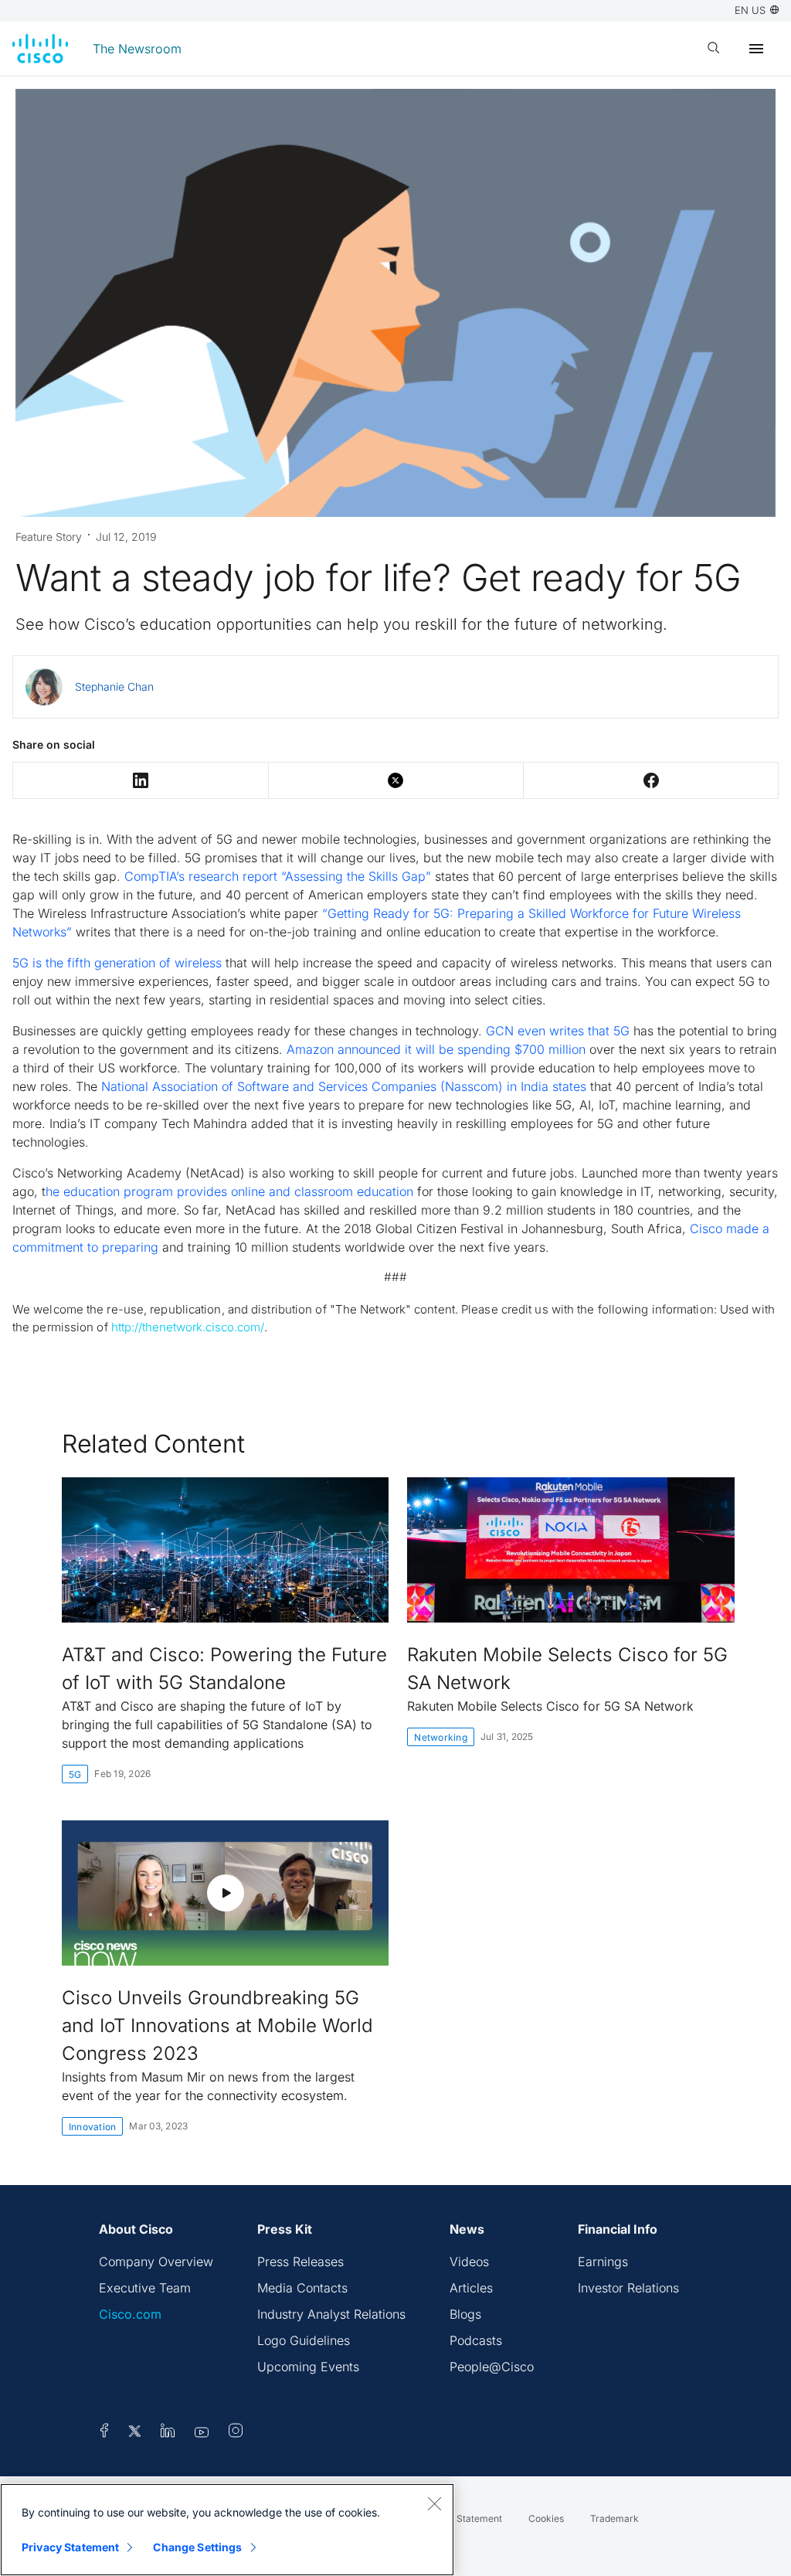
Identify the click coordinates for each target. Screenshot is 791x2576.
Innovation (92, 2127)
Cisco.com (130, 2314)
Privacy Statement (70, 2547)
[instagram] (236, 2433)
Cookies (546, 2518)
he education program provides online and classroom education (229, 1191)
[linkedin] (168, 2433)
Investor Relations (628, 2288)
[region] (227, 2530)
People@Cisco (492, 2367)
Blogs (465, 2314)
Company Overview (156, 2262)
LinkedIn (141, 780)
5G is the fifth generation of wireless (117, 963)
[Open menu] (756, 49)
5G (75, 1774)
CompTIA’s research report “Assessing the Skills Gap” (278, 876)
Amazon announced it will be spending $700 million (436, 1049)
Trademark (614, 2518)
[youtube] (202, 2433)
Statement (479, 2518)
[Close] (434, 2503)
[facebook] (104, 2433)
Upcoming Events (308, 2367)
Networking (440, 1737)
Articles (471, 2288)
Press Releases (300, 2262)
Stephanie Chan (114, 686)
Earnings (603, 2262)
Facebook (651, 780)
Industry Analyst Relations (331, 2314)
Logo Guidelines (304, 2340)
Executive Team (145, 2288)
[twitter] (136, 2433)
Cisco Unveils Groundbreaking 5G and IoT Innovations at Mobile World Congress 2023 (217, 2025)
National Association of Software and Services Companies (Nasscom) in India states (344, 1086)
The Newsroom (137, 49)
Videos (469, 2262)
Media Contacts (302, 2288)
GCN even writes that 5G (558, 1031)
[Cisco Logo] (40, 49)
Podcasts (476, 2340)
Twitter (396, 780)
